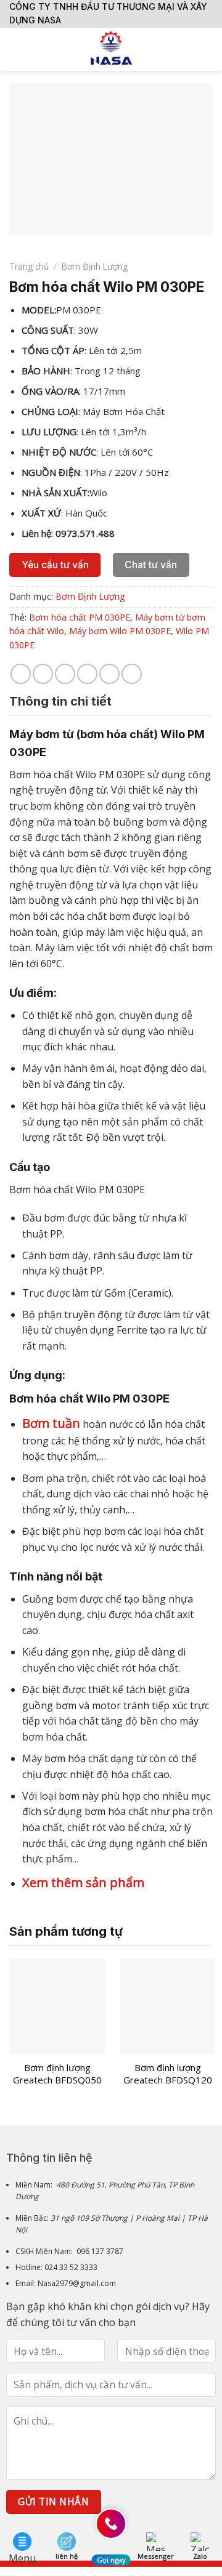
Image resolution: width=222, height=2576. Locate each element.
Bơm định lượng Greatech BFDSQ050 (57, 2074)
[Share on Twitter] (65, 674)
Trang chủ (29, 266)
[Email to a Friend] (87, 674)
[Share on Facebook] (43, 674)
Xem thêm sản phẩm (83, 1882)
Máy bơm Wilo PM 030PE (120, 631)
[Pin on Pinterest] (109, 674)
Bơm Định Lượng (95, 266)
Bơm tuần (51, 1423)
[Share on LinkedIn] (132, 674)
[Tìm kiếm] (208, 49)
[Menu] (17, 49)
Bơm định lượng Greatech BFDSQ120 (168, 2074)
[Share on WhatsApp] (21, 674)
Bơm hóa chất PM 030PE (80, 617)
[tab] (111, 701)
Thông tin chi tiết (60, 701)
